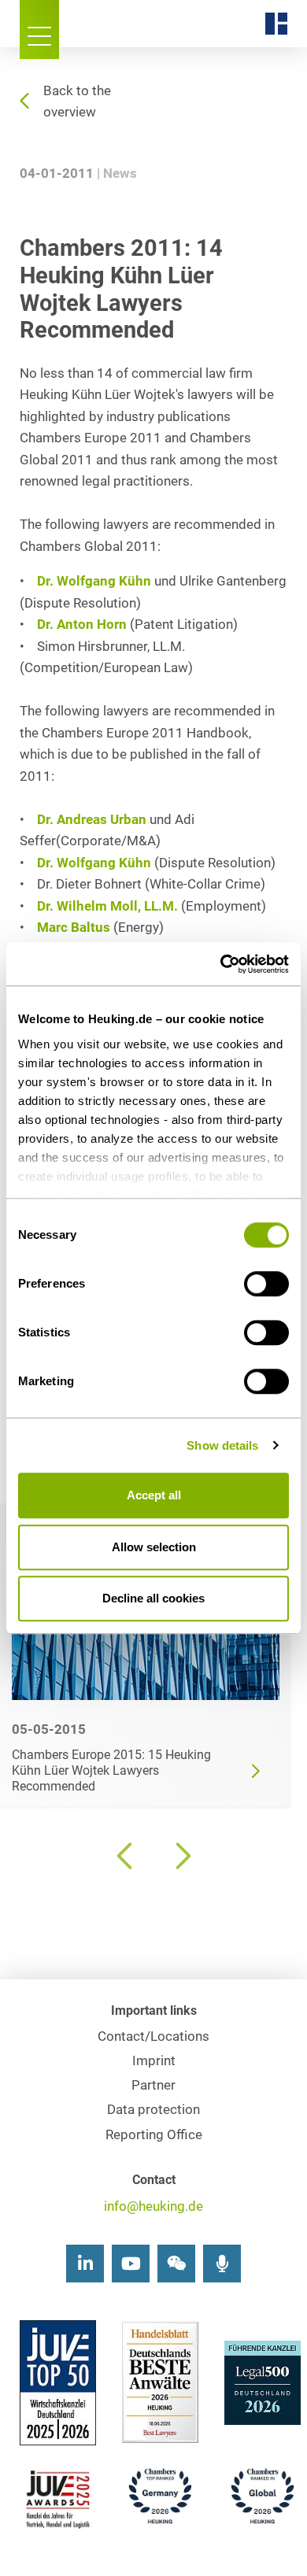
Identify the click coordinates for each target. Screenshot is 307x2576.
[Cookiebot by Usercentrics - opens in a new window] (221, 964)
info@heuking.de (153, 2206)
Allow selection (154, 1547)
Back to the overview (77, 102)
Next (181, 1856)
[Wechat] (176, 2264)
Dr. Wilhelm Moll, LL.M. (107, 906)
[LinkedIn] (85, 2264)
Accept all (154, 1495)
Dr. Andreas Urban (92, 820)
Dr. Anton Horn (82, 625)
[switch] (266, 1284)
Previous (126, 1856)
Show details (222, 1445)
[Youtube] (131, 2264)
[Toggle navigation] (39, 30)
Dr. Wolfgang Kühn (94, 581)
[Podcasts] (222, 2264)
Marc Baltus (74, 928)
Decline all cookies (153, 1598)
